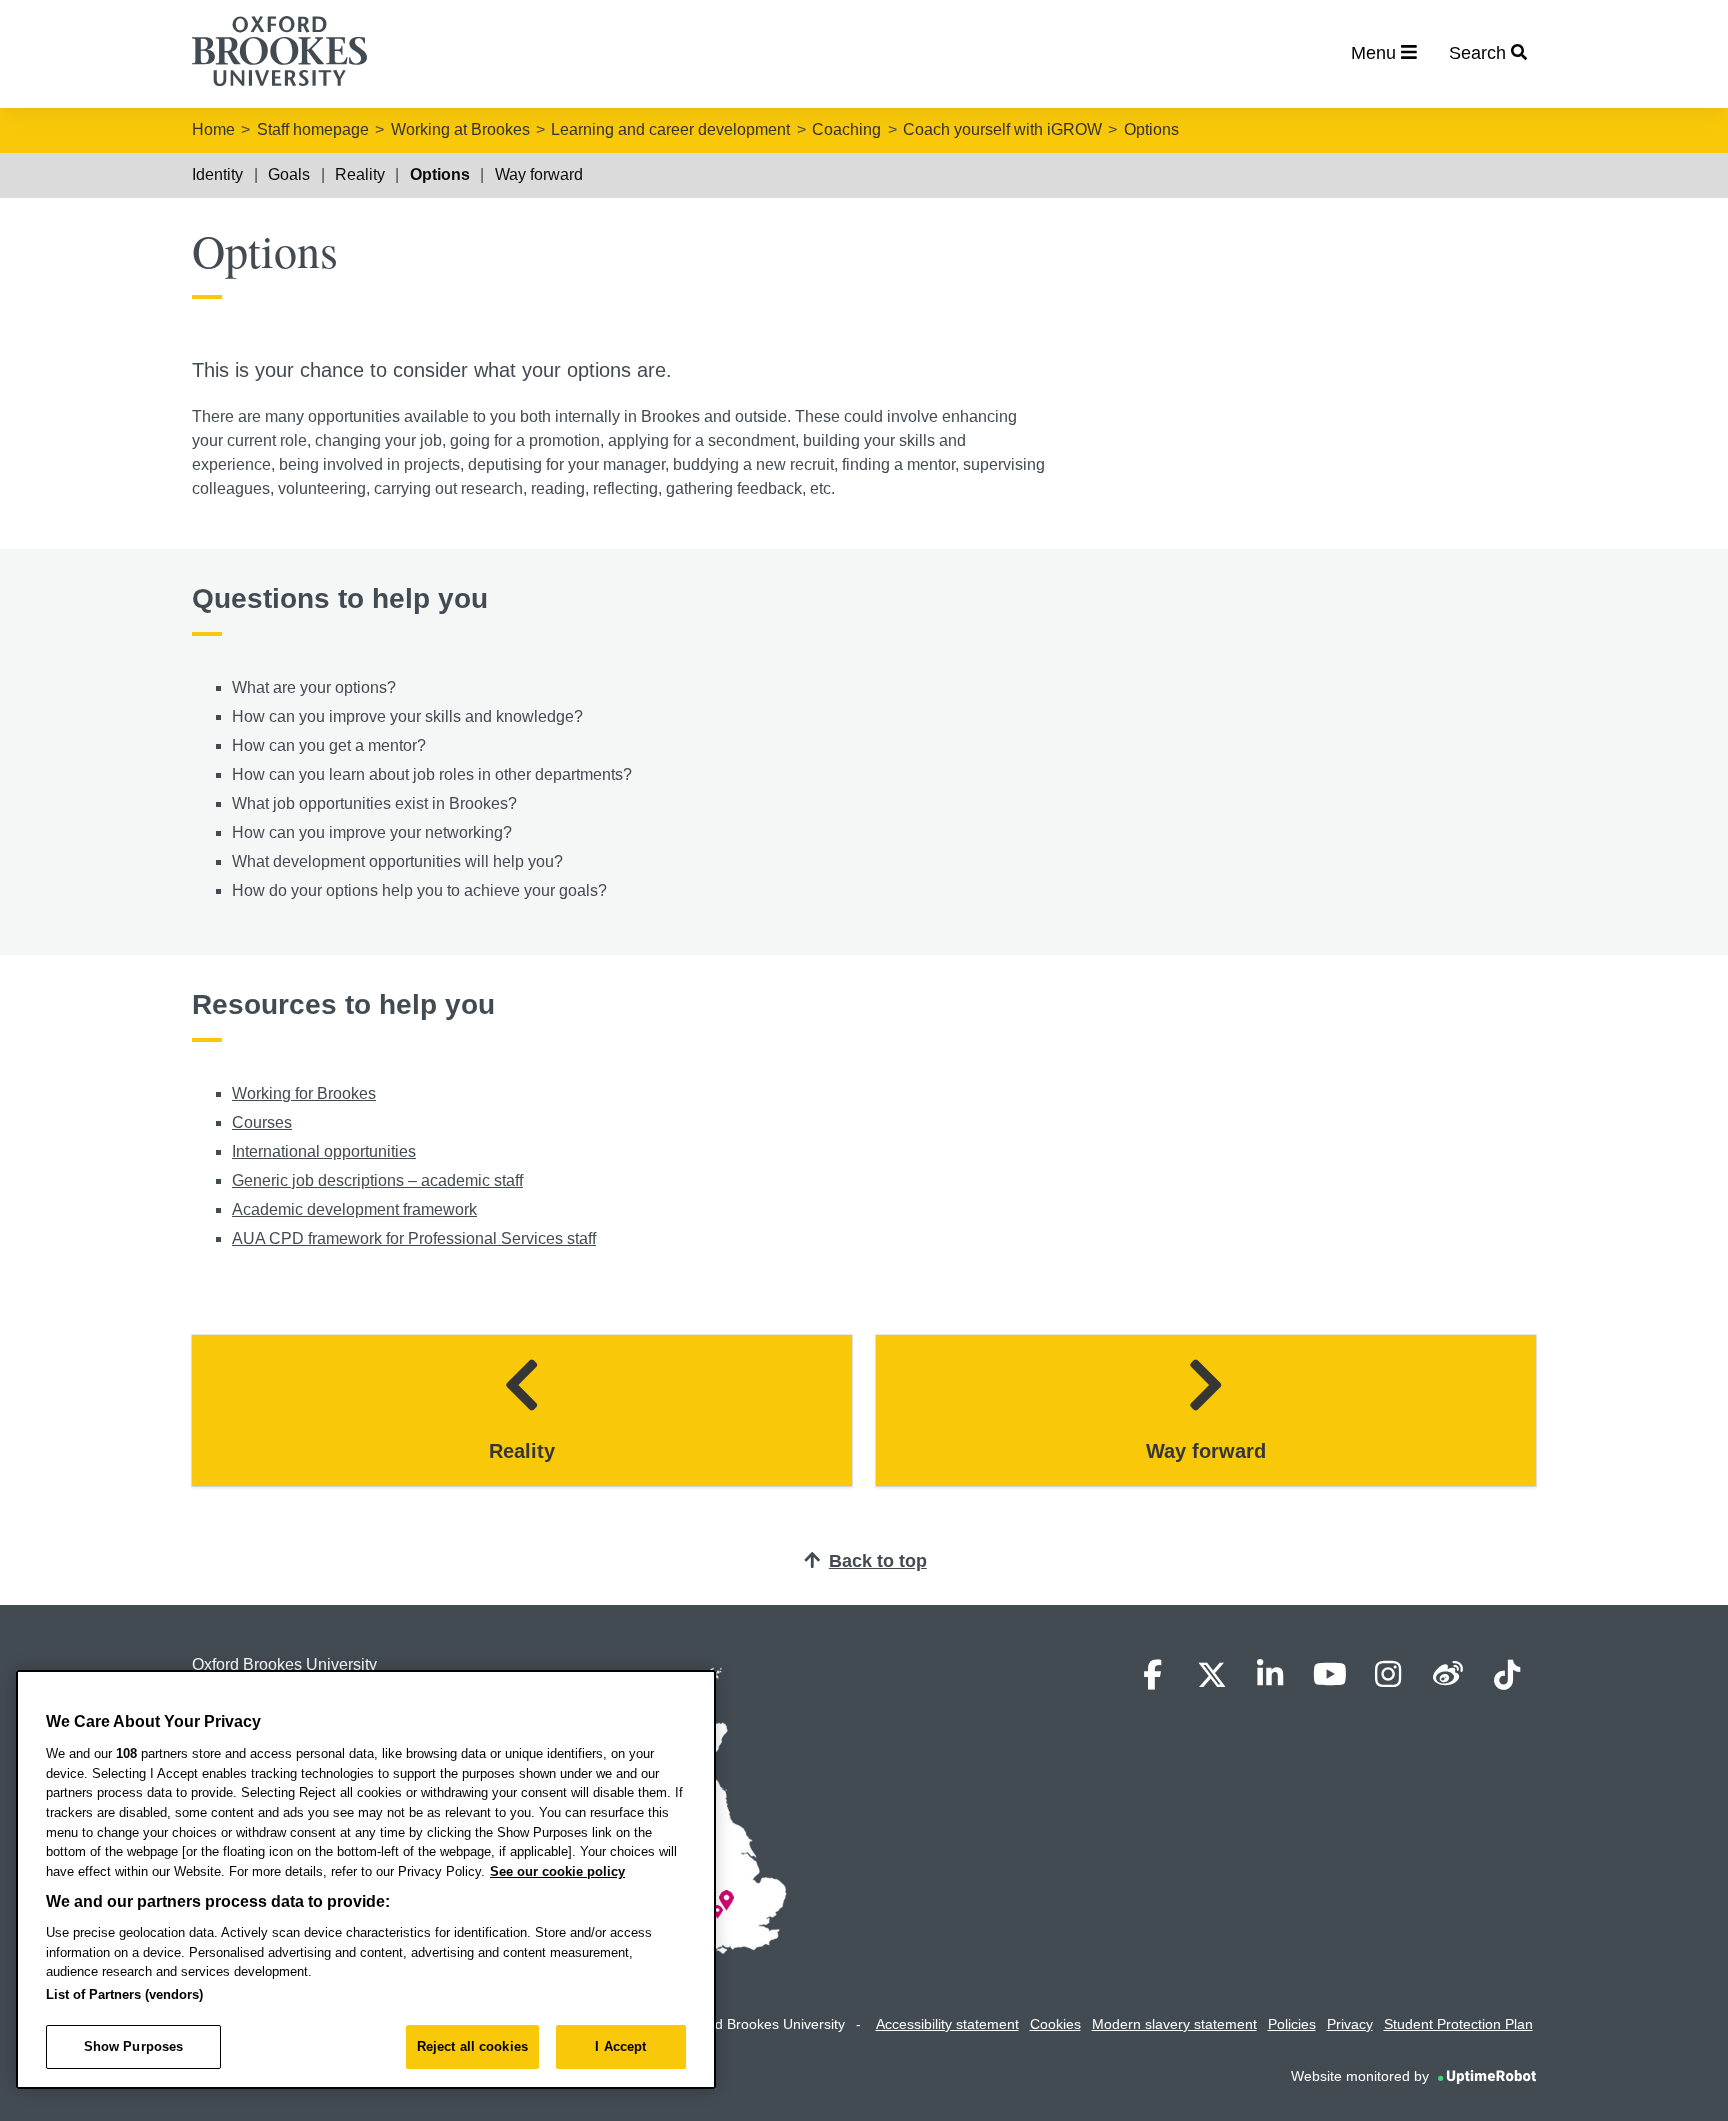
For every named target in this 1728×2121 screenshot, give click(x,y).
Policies (1292, 2024)
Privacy (1350, 2024)
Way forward (539, 174)
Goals (289, 174)
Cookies (1055, 2024)
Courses (262, 1122)
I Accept (620, 2046)
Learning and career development (670, 129)
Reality (360, 174)
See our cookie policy (557, 1871)
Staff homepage (313, 129)
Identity (217, 174)
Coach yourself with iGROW (1002, 129)
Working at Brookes (460, 129)
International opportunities (324, 1151)
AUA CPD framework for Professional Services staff (414, 1238)
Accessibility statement (947, 2024)
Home (213, 129)
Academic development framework (354, 1209)
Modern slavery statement (1174, 2024)
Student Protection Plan (1458, 2024)
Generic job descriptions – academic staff (377, 1180)
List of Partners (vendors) (124, 1994)
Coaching (846, 129)
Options (1151, 129)
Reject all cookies (472, 2046)
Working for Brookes (304, 1093)
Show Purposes (134, 2046)
